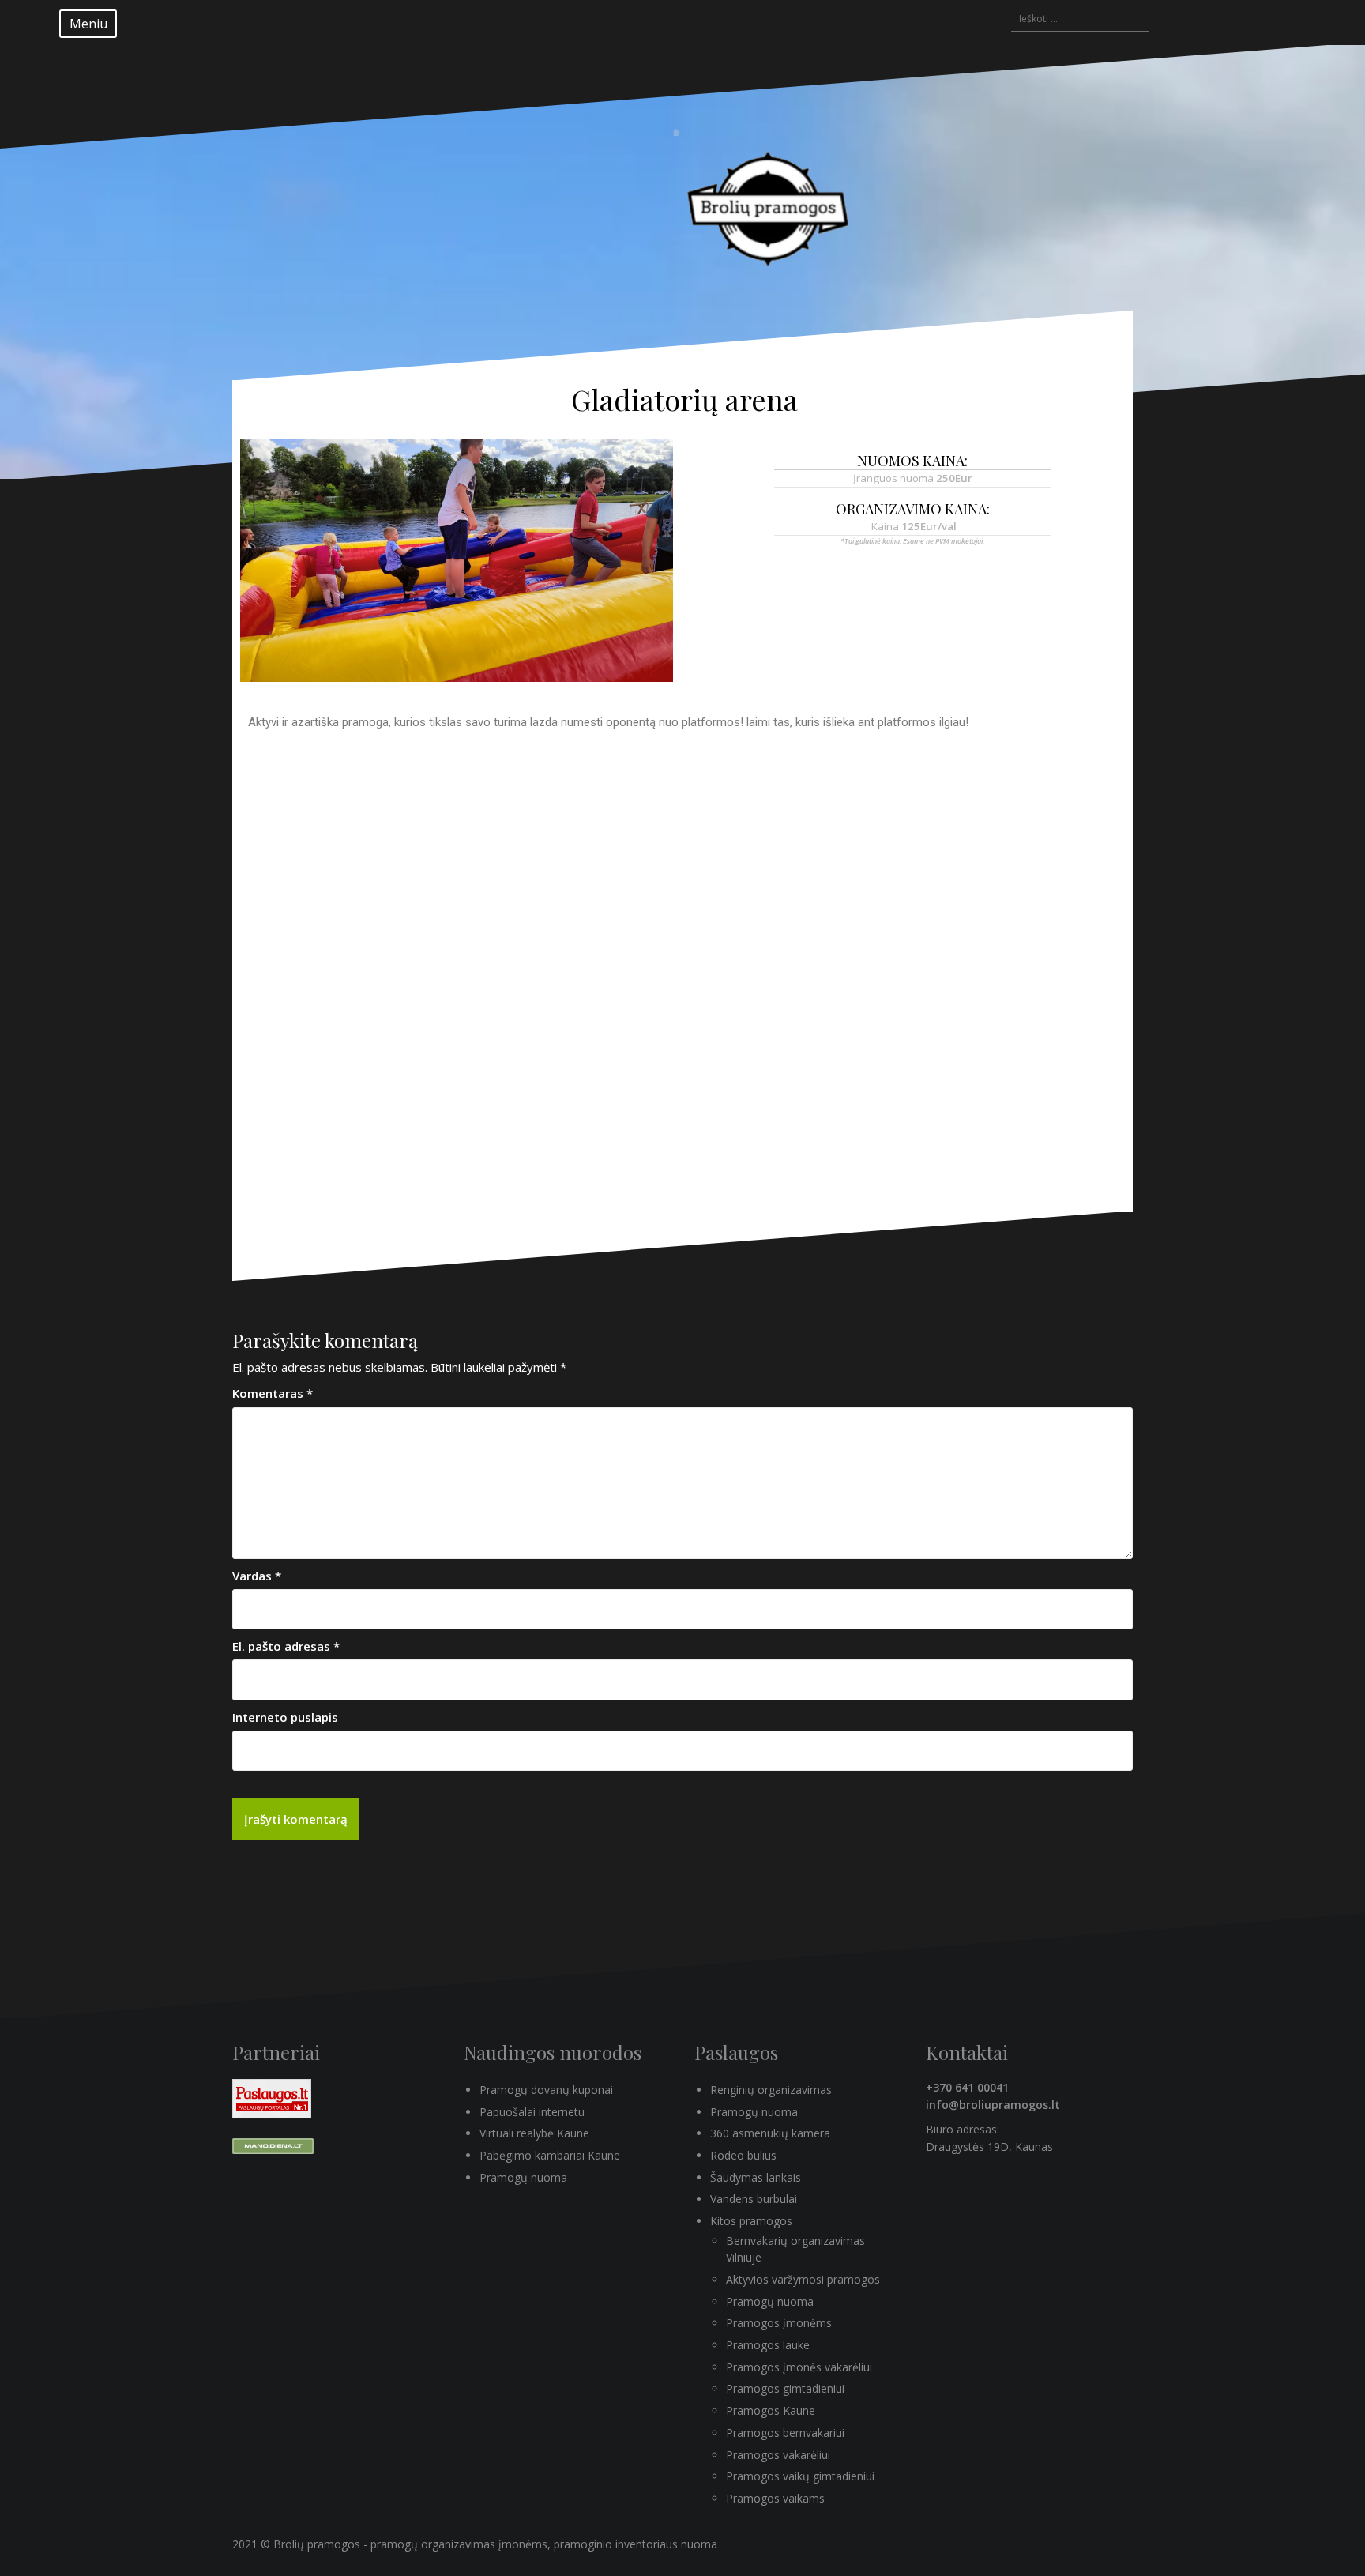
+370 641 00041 (967, 2087)
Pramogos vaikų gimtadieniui (800, 2476)
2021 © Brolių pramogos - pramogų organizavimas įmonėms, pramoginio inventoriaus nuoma (475, 2544)
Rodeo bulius (743, 2155)
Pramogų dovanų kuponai (546, 2090)
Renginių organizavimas (771, 2090)
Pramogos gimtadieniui (785, 2388)
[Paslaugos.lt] (272, 2098)
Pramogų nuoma (523, 2177)
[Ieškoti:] (1072, 20)
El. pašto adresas (286, 1646)
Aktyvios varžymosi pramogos (803, 2279)
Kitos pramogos (751, 2221)
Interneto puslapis (285, 1717)
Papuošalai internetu (532, 2112)
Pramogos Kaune (771, 2410)
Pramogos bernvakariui (785, 2433)
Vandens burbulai (754, 2199)
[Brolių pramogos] (772, 199)
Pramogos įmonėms (779, 2323)
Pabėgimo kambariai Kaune (550, 2155)
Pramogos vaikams (775, 2498)
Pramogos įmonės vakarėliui (799, 2367)
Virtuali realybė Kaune (534, 2133)
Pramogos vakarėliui (778, 2455)
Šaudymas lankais (756, 2177)
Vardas (257, 1576)
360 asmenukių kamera (770, 2133)
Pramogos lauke (768, 2345)
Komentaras (273, 1393)
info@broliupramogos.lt (993, 2105)
